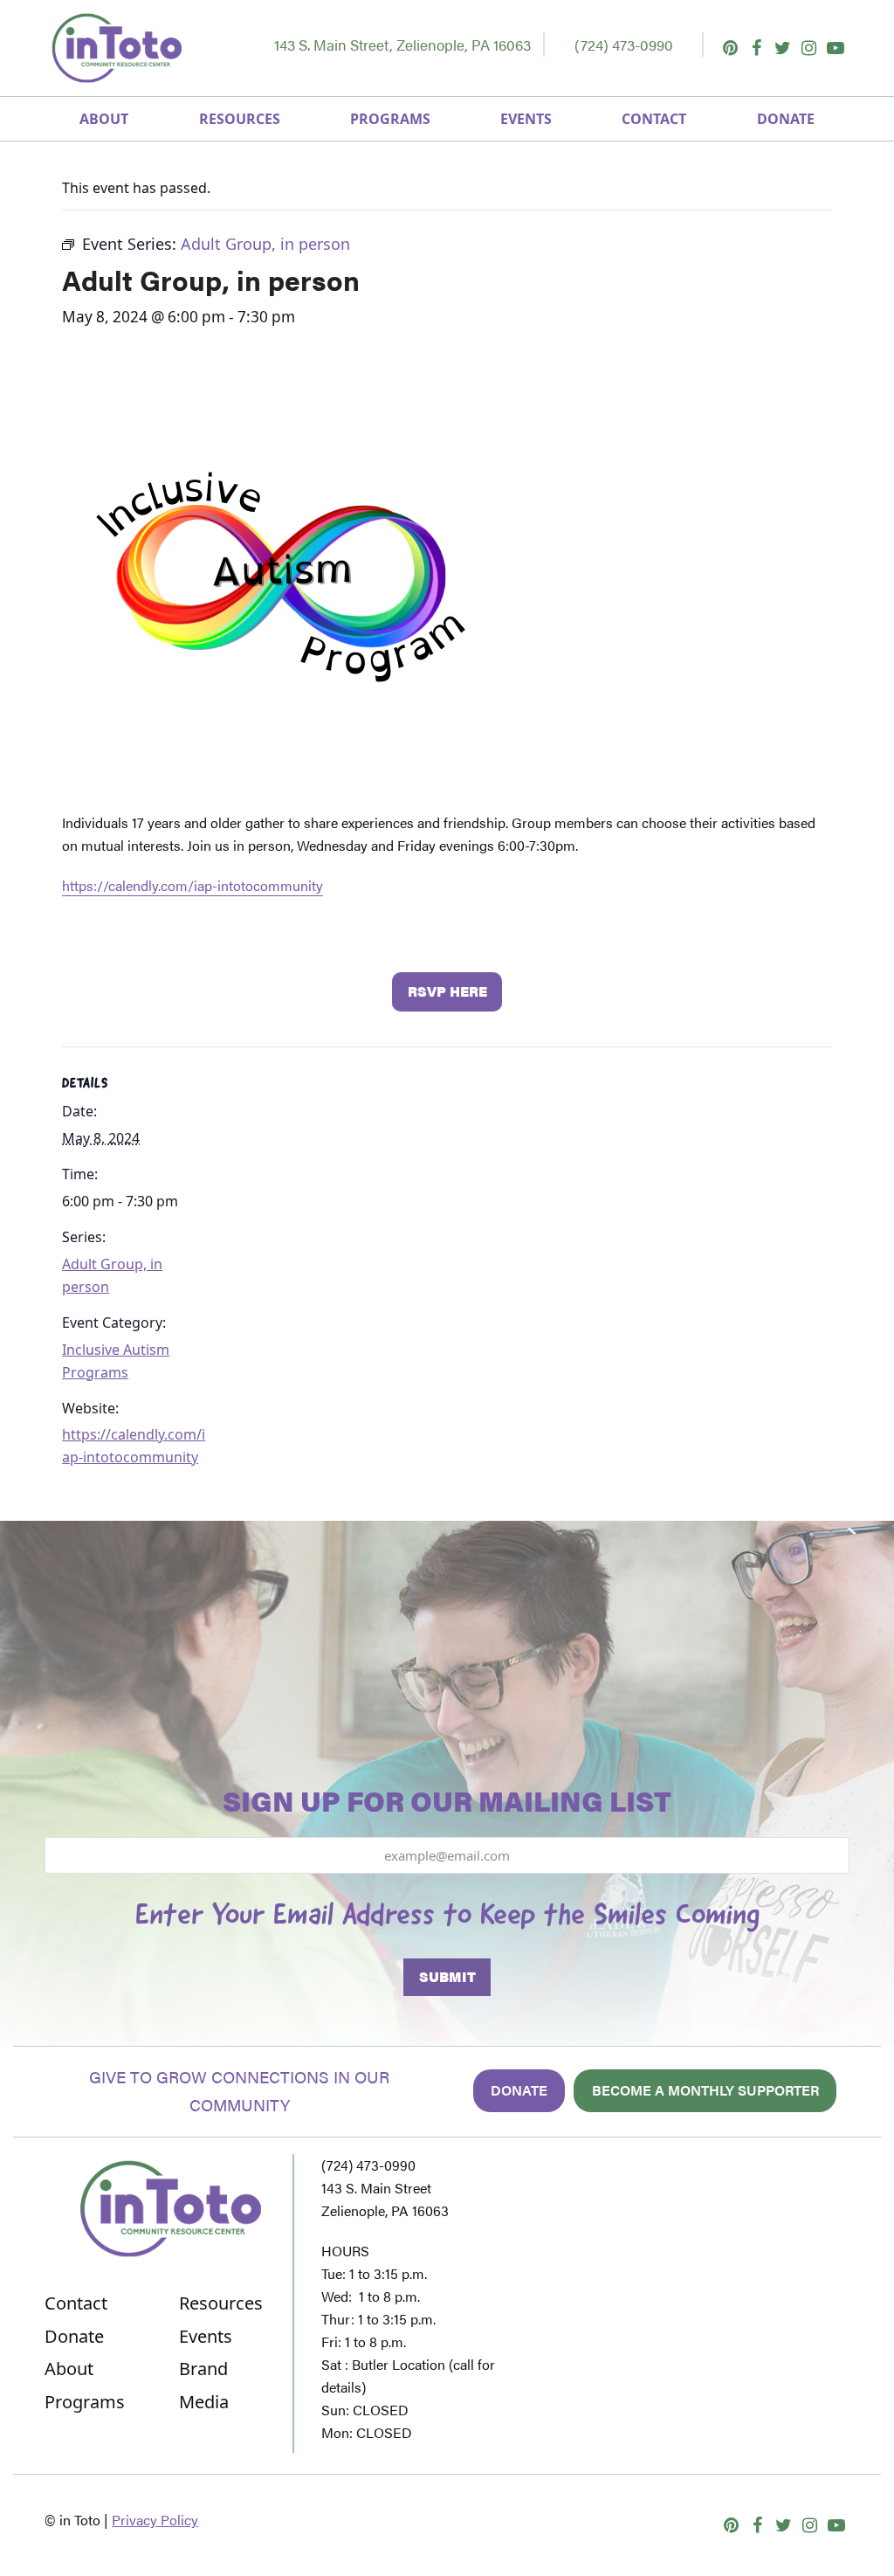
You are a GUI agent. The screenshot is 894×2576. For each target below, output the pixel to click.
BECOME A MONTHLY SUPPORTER (705, 2090)
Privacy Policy (155, 2520)
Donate (519, 2090)
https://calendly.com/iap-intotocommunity (193, 885)
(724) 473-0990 (624, 45)
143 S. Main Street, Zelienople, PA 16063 (402, 45)
